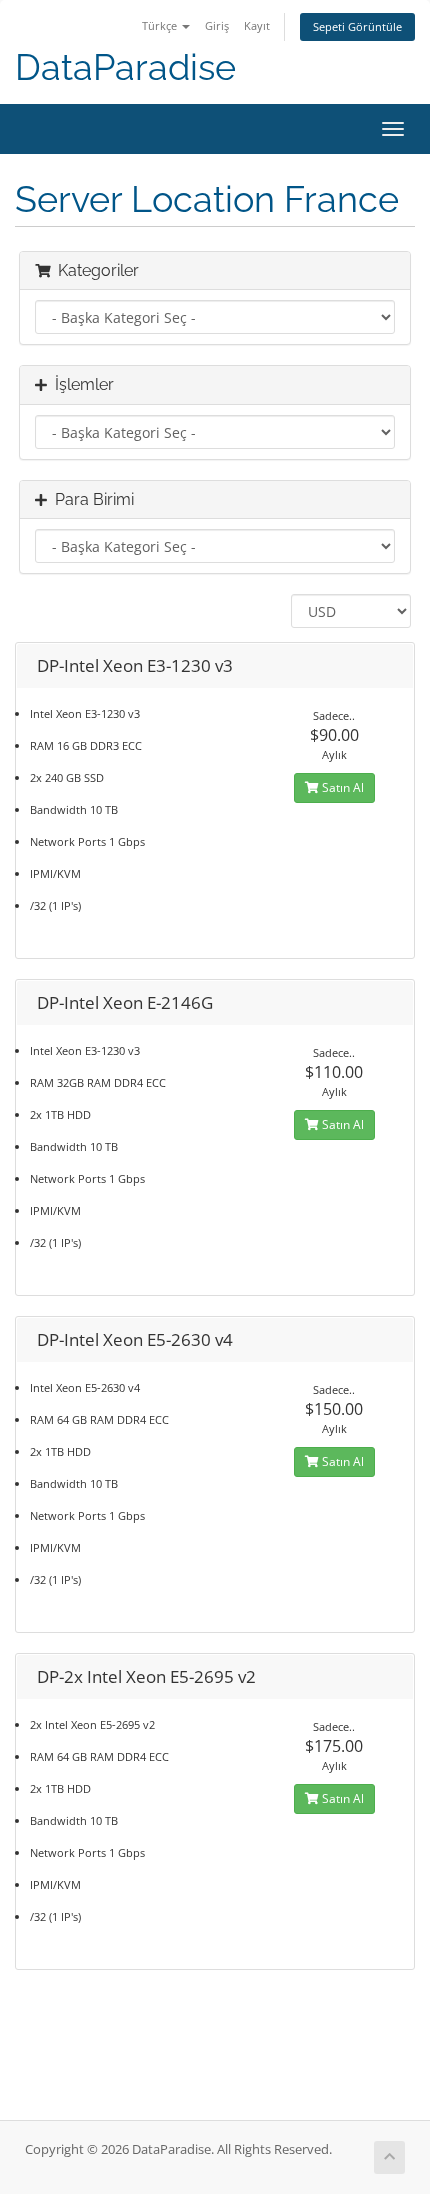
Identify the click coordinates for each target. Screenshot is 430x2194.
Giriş (217, 25)
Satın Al (341, 787)
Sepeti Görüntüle (357, 26)
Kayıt (257, 25)
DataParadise (125, 67)
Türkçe (161, 25)
